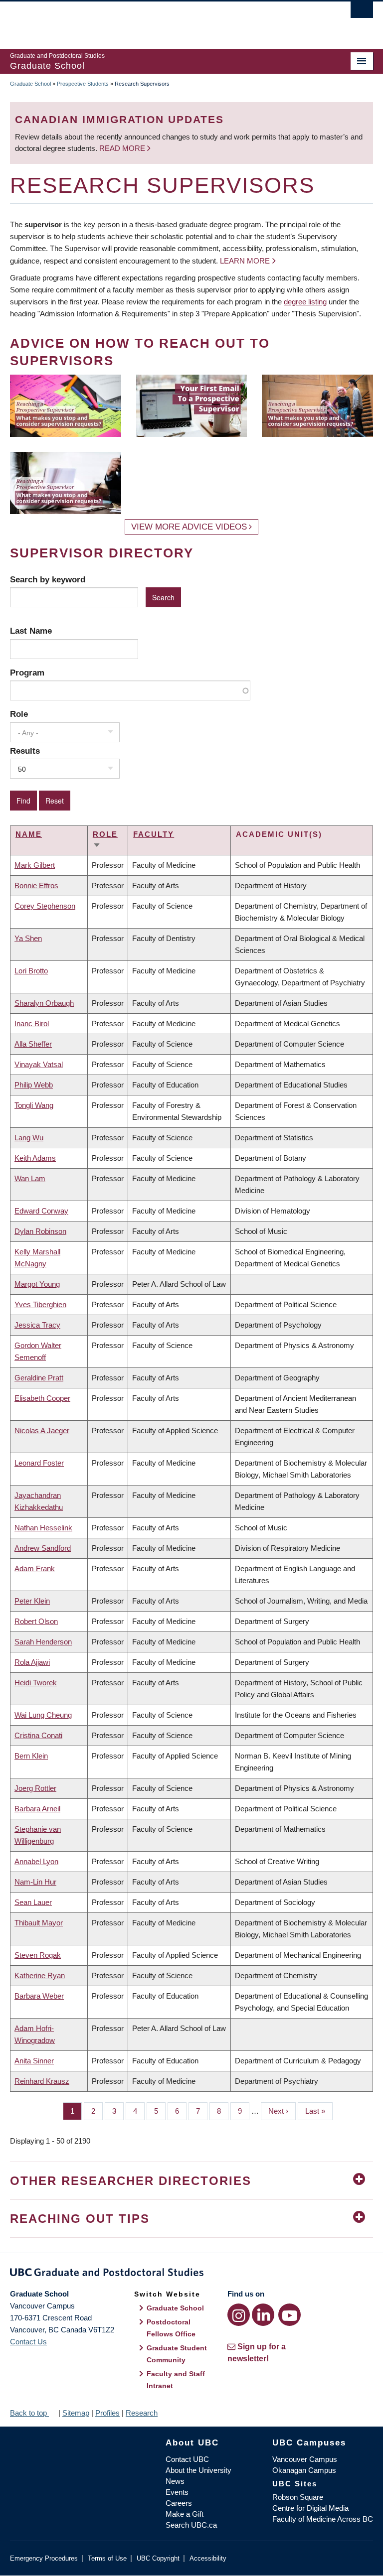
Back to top (29, 2413)
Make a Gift (185, 2514)
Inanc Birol (32, 1023)
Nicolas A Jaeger (42, 1430)
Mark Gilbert (35, 865)
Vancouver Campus (305, 2459)
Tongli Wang (34, 1105)
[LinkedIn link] (263, 2315)
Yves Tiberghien (40, 1304)
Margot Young (37, 1284)
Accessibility (208, 2558)
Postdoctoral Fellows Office (171, 2328)
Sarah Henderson (43, 1642)
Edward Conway (41, 1211)
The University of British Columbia (164, 20)
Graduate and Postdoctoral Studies (191, 2274)
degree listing (305, 302)
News (175, 2481)
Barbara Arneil (37, 1809)
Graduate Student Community (177, 2354)
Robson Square (298, 2497)
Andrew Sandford (43, 1548)
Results (25, 751)
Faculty (154, 834)
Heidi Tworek (36, 1683)
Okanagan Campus (304, 2470)
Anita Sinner (34, 2061)
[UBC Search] (362, 12)
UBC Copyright (158, 2558)
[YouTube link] (289, 2315)
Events (177, 2492)
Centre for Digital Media (310, 2508)
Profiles (107, 2413)
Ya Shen (28, 938)
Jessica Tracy (37, 1325)
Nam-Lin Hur (35, 1882)
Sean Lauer (33, 1902)
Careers (179, 2503)
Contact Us (28, 2342)
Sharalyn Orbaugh (44, 1003)
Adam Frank (35, 1568)
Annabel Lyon (36, 1861)
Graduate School (30, 84)
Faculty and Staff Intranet (176, 2380)
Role (19, 714)
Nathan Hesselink (43, 1528)
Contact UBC (187, 2459)
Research (142, 2413)
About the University (198, 2470)
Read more (123, 148)
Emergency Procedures (44, 2558)
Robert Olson (36, 1621)
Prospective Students (83, 84)
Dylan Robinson (40, 1231)
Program (27, 673)
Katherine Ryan (40, 1975)
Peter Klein (32, 1601)
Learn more (245, 261)
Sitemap (76, 2413)
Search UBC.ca (191, 2525)
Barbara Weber (39, 1996)
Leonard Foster (39, 1463)
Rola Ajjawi (32, 1662)
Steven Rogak (38, 1955)
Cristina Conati (38, 1735)
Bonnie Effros (36, 885)
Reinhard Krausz (42, 2081)
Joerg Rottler (35, 1788)
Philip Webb (34, 1085)
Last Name (31, 631)
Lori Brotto (31, 971)
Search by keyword (48, 579)
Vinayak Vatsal (39, 1064)
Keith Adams (35, 1158)
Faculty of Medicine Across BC (323, 2519)
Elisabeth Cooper (42, 1398)
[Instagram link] (239, 2315)
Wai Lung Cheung (43, 1715)
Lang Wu (29, 1138)
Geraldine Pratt (39, 1378)
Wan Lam (30, 1178)
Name (29, 834)
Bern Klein (31, 1756)
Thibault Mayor (39, 1923)
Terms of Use (107, 2558)
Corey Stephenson (45, 906)
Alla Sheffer (33, 1044)
